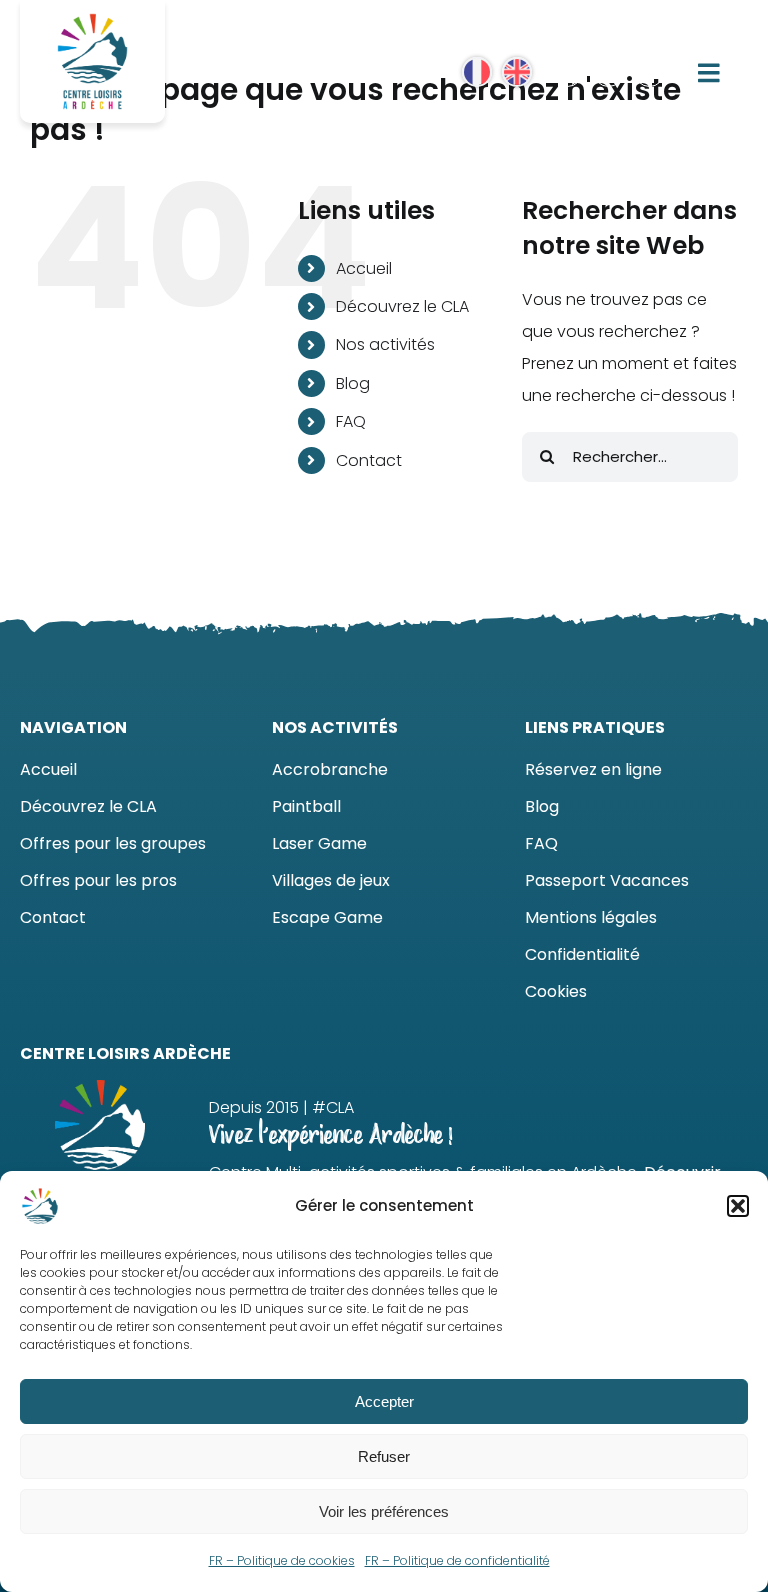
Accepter (384, 1401)
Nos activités (385, 344)
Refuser (384, 1456)
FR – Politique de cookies (282, 1560)
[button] (738, 1206)
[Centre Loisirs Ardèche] (92, 17)
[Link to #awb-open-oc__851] (709, 72)
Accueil (364, 268)
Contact (369, 460)
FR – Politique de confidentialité (457, 1560)
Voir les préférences (384, 1511)
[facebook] (567, 71)
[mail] (608, 71)
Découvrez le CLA (402, 306)
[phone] (649, 71)
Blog (353, 383)
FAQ (351, 421)
